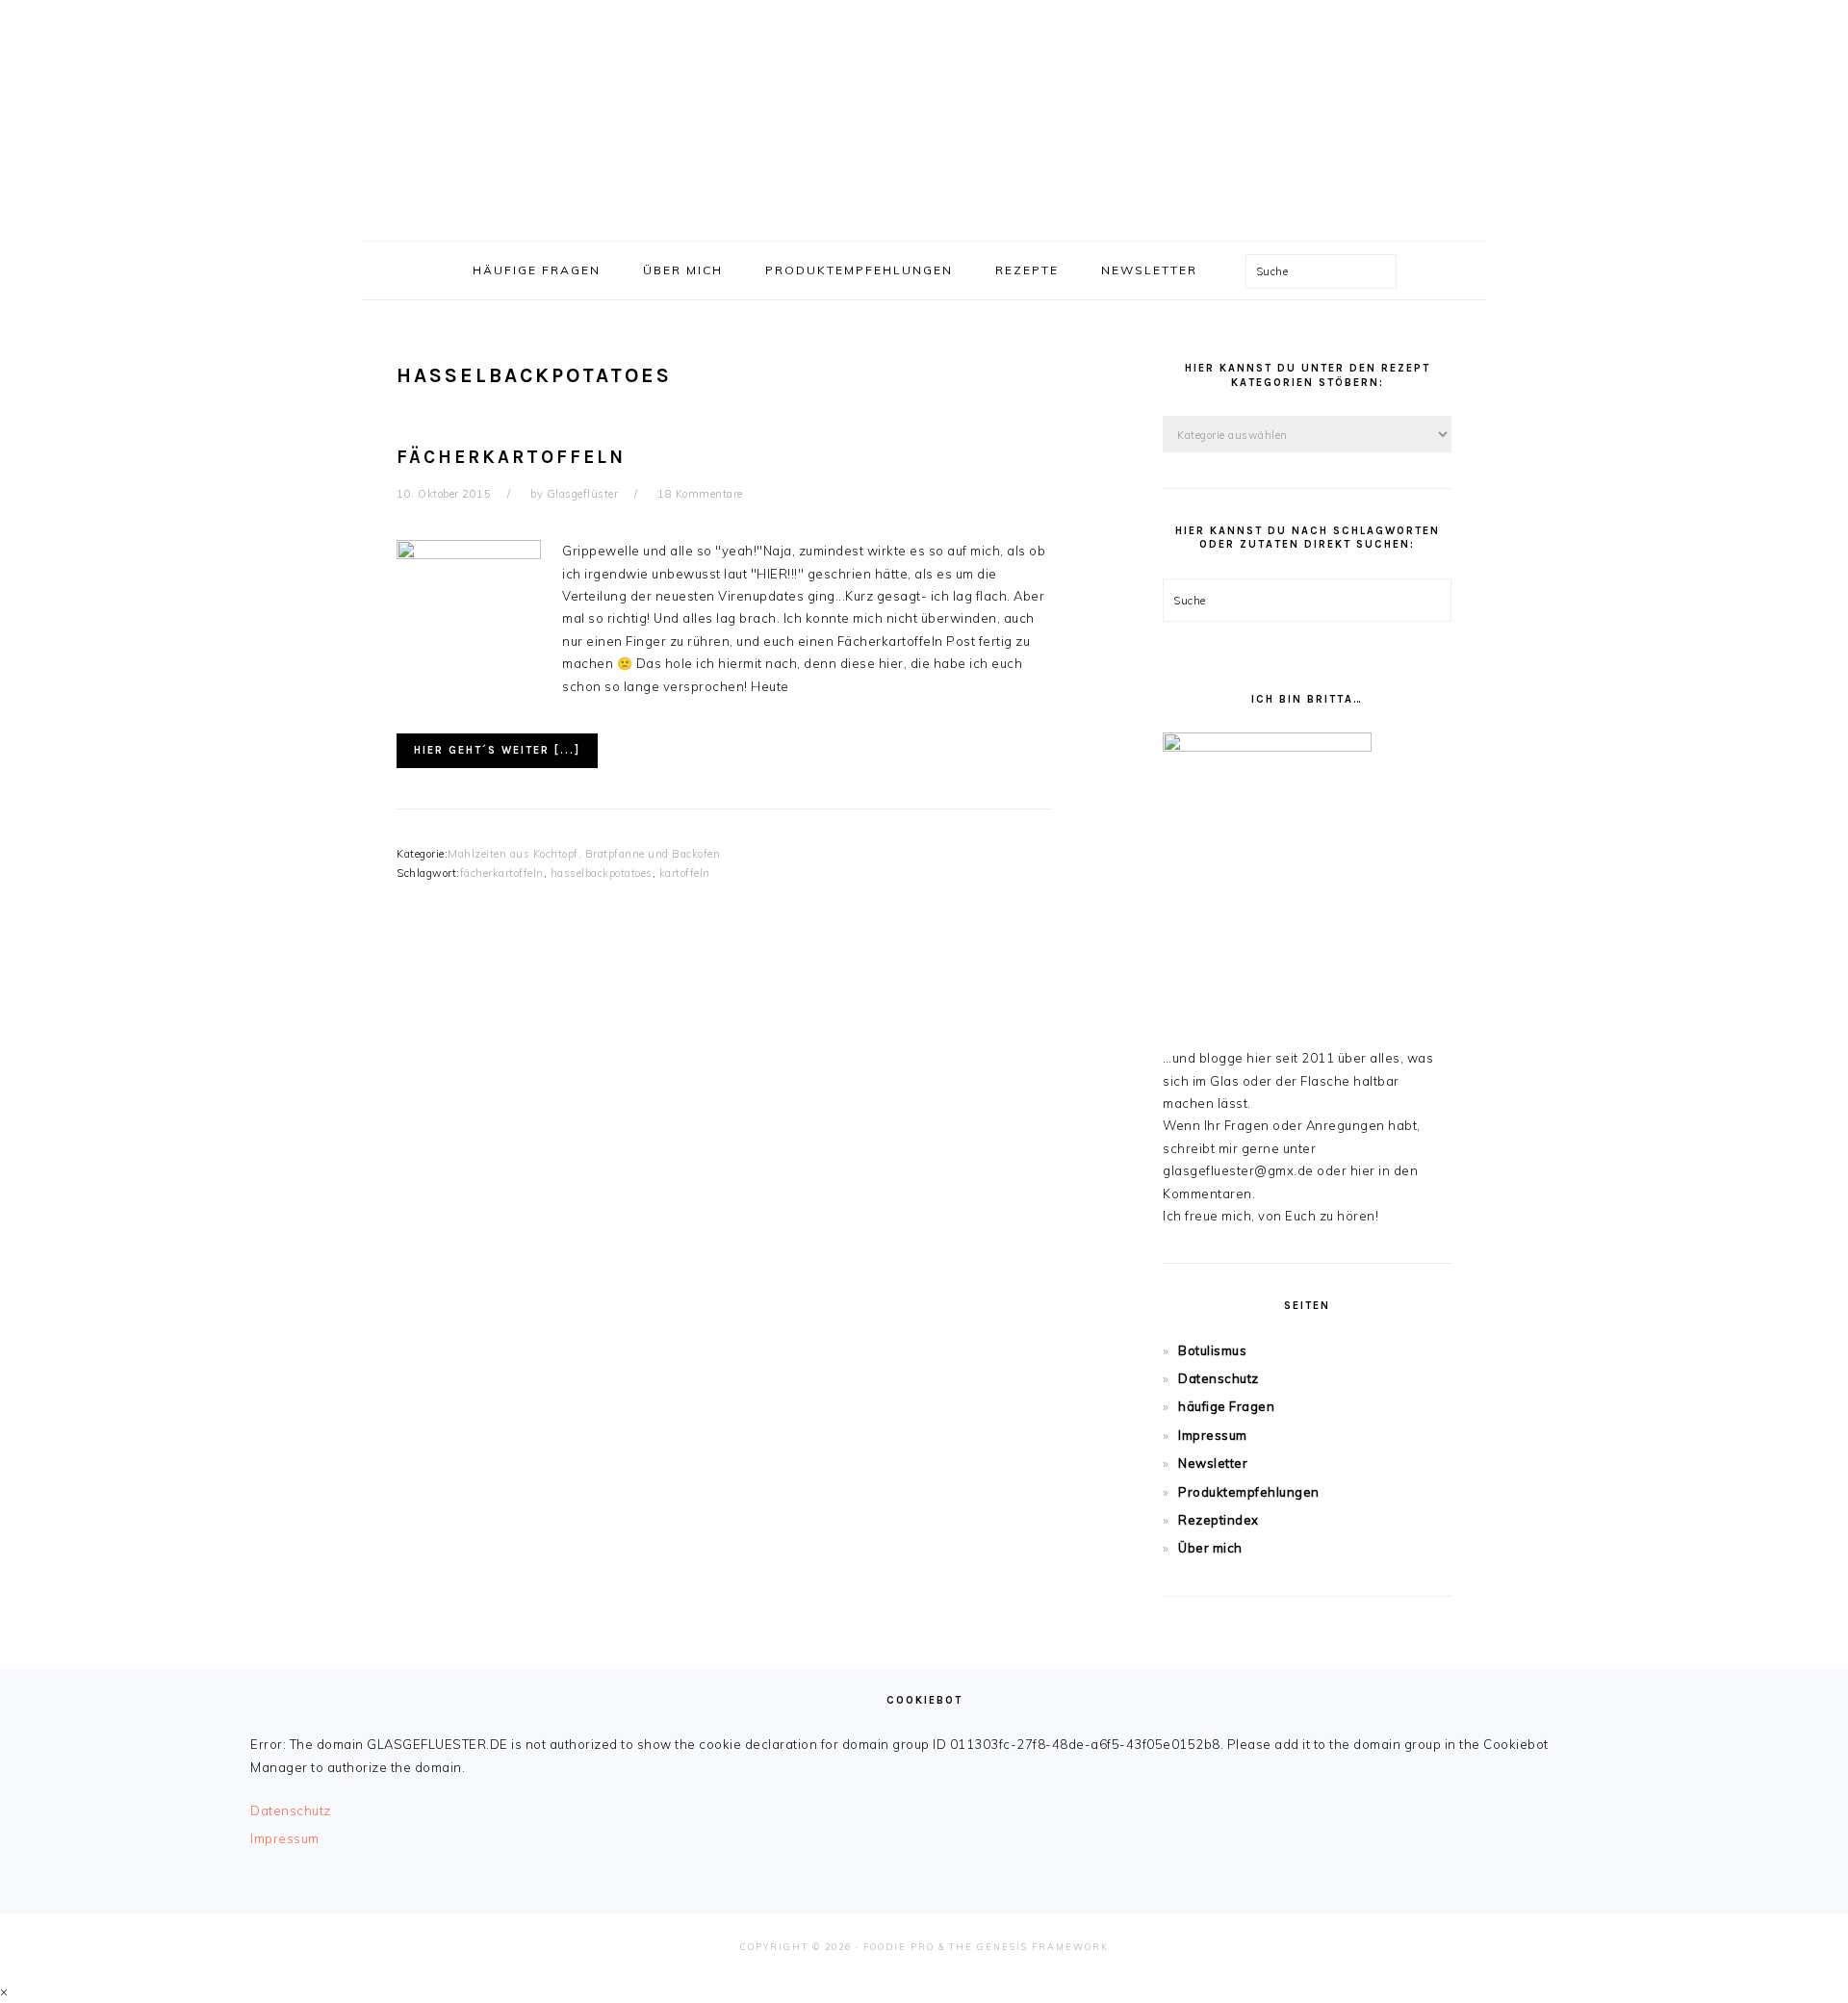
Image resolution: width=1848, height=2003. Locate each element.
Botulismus (1212, 1350)
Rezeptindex (1219, 1520)
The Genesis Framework (1029, 1947)
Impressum (1213, 1435)
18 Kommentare (700, 494)
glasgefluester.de (924, 115)
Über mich (1210, 1548)
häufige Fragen (1226, 1406)
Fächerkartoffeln (511, 457)
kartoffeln (685, 873)
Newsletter (1213, 1463)
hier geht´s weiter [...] (497, 750)
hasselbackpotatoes (602, 873)
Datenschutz (1219, 1378)
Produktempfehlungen (1249, 1492)
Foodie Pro (899, 1947)
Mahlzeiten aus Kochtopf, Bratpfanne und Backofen (584, 854)
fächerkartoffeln (502, 873)
